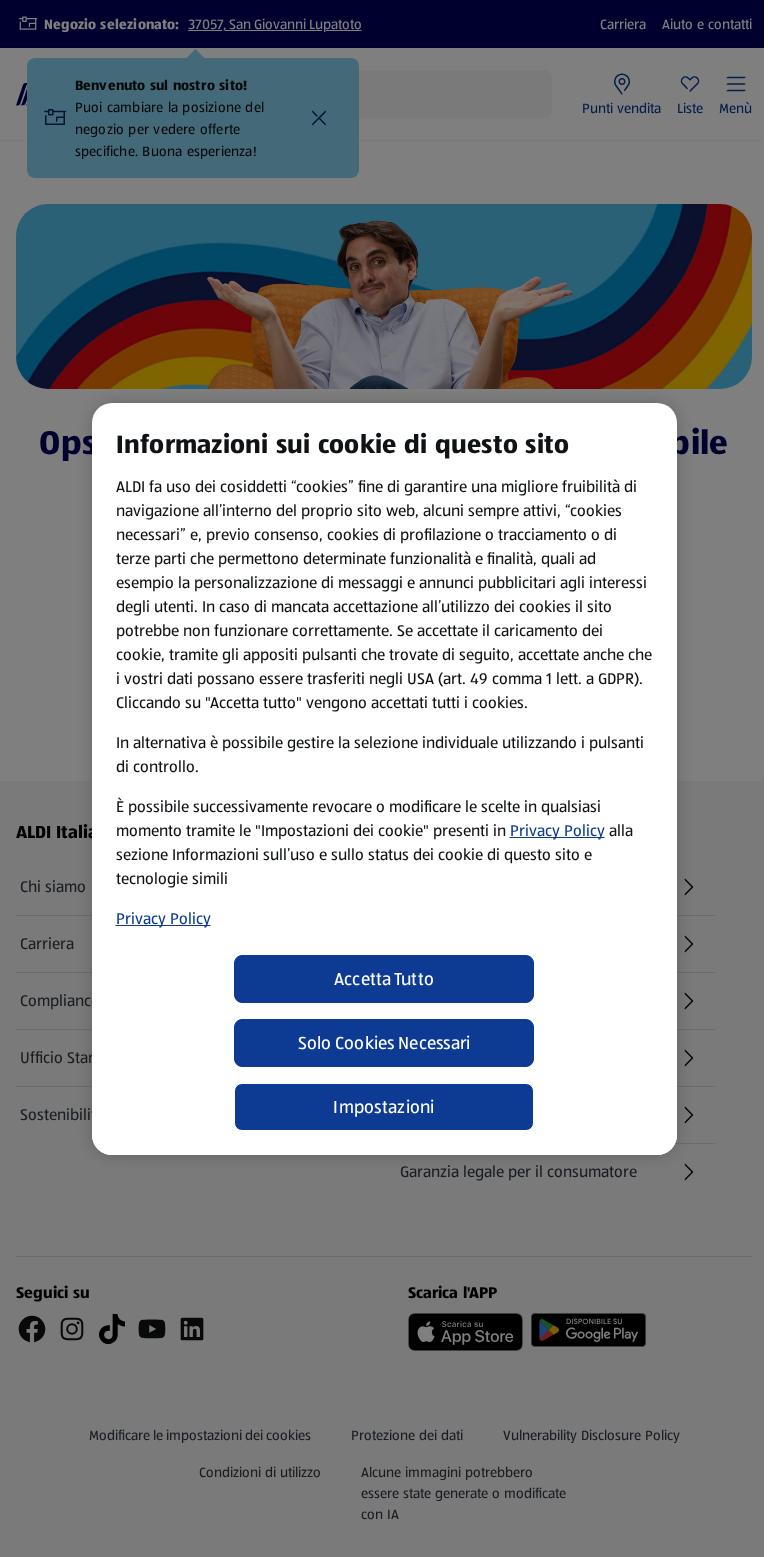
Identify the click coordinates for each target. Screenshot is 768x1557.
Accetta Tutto (384, 979)
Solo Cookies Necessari (384, 1043)
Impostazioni (383, 1107)
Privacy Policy (557, 830)
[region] (384, 779)
